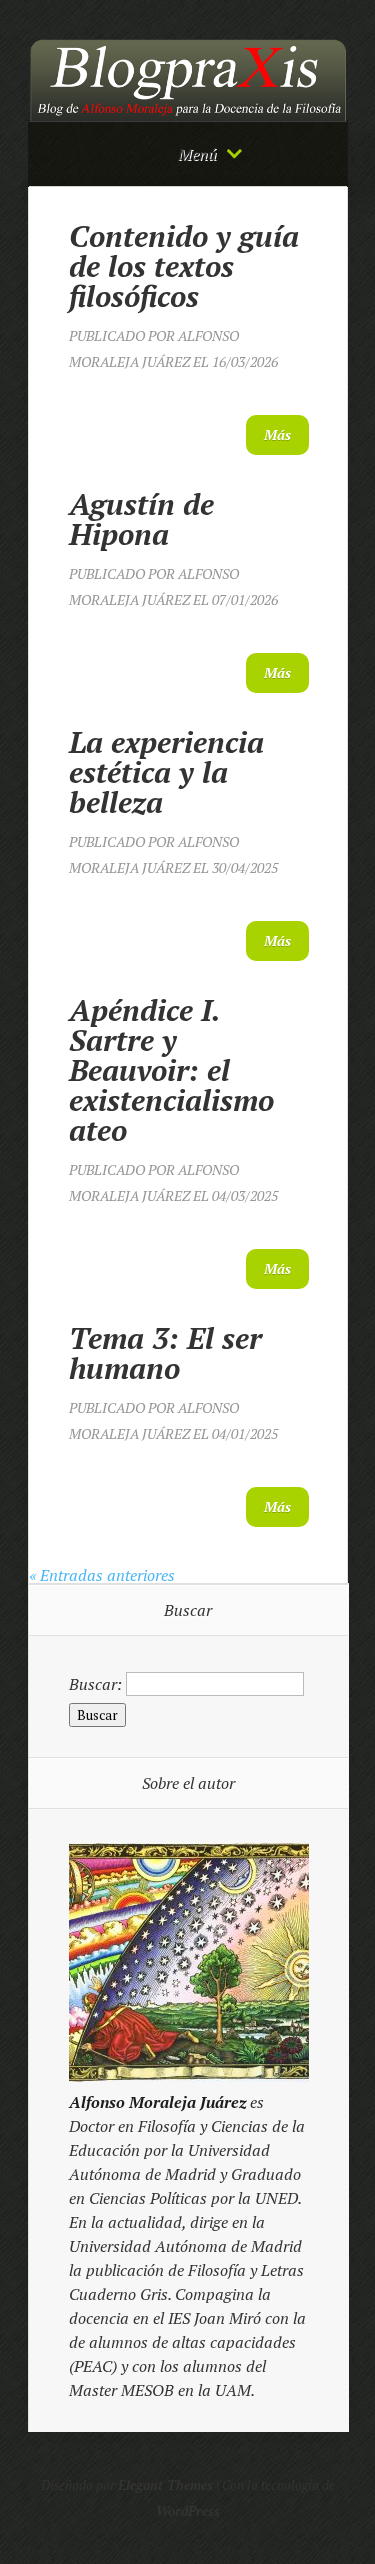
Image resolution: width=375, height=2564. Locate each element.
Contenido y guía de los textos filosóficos (184, 266)
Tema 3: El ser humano (165, 1353)
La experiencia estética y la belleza (166, 772)
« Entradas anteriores (102, 1575)
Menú (197, 154)
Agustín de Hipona (141, 519)
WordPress (188, 2511)
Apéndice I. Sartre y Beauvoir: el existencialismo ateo (171, 1070)
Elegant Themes (165, 2485)
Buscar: (95, 1683)
